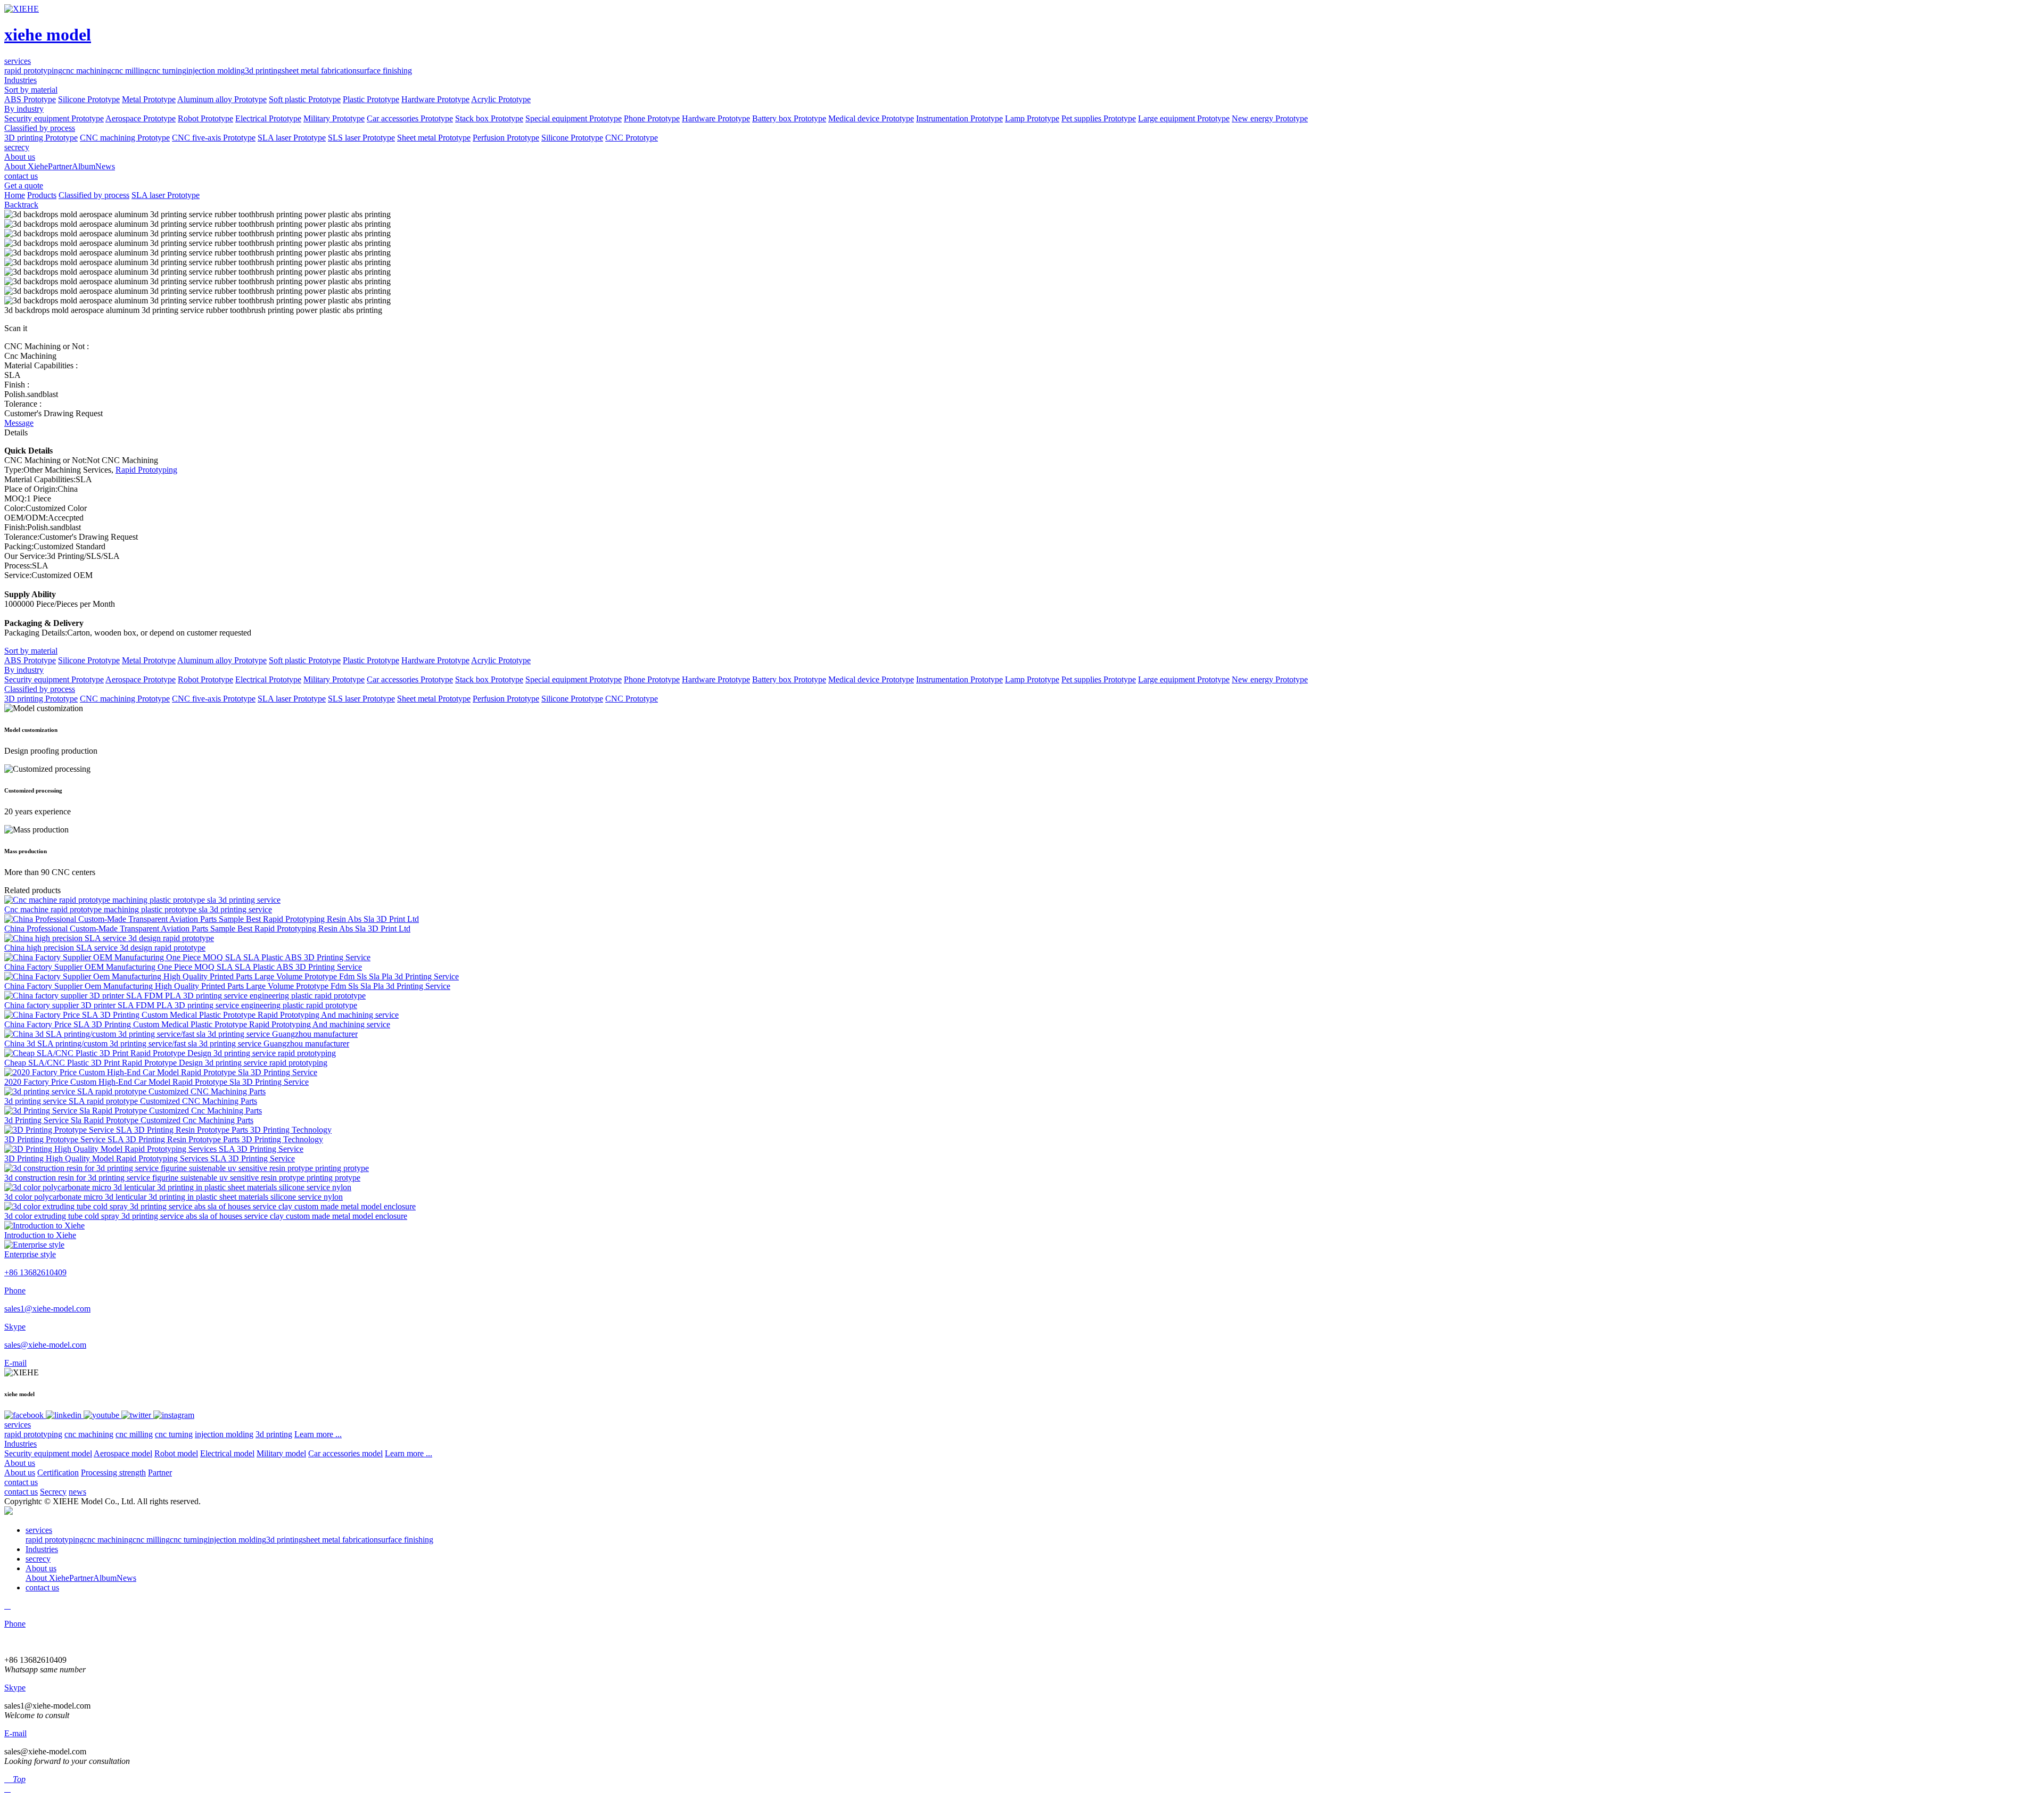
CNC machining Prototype (125, 138)
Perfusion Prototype (506, 138)
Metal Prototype (149, 99)
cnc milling (130, 71)
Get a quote (24, 185)
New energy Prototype (1270, 118)
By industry (24, 109)
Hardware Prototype (435, 99)
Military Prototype (334, 118)
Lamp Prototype (1032, 118)
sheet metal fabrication (319, 71)
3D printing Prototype (41, 138)
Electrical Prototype (268, 118)
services (18, 1425)
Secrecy (53, 1492)
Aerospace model (123, 1453)
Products (42, 195)
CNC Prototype (632, 138)
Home (15, 195)
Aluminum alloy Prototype (222, 99)
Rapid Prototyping (146, 470)
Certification (58, 1473)
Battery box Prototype (789, 118)
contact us (21, 1482)
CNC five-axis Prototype (214, 138)
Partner (60, 166)
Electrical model (227, 1453)
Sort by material (31, 90)
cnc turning (167, 71)
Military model (281, 1453)
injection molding (216, 71)
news (77, 1492)
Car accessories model (345, 1453)
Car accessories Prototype (410, 118)
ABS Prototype (30, 99)
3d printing (263, 71)
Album (84, 166)
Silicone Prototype (89, 99)
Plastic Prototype (371, 99)
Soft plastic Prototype (305, 99)
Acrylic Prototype (501, 99)
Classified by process (40, 128)
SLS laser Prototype (361, 138)
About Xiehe (26, 166)
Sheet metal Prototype (434, 138)
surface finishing (384, 71)
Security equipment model (48, 1453)
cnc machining (87, 71)
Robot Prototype (205, 118)
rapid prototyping (33, 71)
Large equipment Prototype (1184, 118)
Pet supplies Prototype (1099, 118)
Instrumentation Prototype (959, 118)
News (105, 166)
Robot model (176, 1453)
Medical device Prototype (871, 118)
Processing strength (113, 1473)
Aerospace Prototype (141, 118)
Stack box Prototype (489, 118)
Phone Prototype (652, 118)
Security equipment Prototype (54, 118)
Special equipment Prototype (574, 118)
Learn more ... (318, 1434)
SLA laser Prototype (292, 138)
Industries (20, 1444)
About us (20, 1463)
